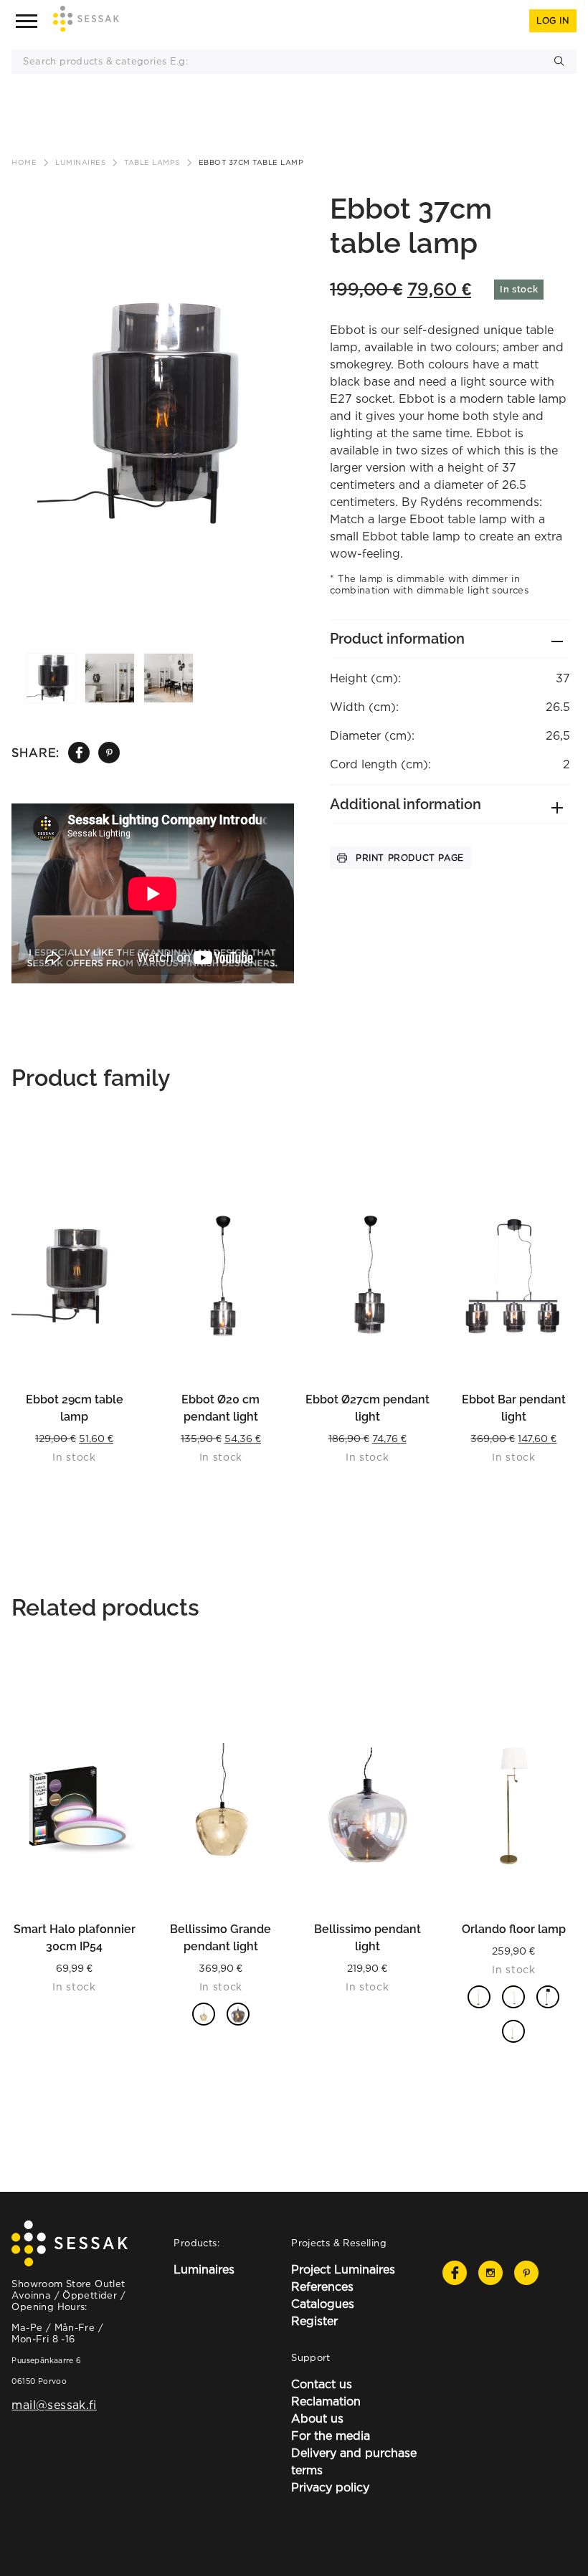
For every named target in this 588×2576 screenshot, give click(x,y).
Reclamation (326, 2401)
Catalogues (323, 2304)
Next (270, 373)
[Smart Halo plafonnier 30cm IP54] (74, 1805)
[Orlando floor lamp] (513, 1805)
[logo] (86, 21)
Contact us (322, 2384)
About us (317, 2418)
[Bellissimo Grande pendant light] (221, 1805)
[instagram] (490, 2273)
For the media (331, 2436)
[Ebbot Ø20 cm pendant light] (221, 1276)
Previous (35, 373)
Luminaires (80, 162)
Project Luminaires (343, 2269)
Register (314, 2321)
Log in (553, 20)
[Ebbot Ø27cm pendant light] (367, 1276)
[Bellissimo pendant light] (367, 1805)
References (322, 2286)
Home (24, 162)
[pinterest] (109, 753)
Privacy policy (330, 2487)
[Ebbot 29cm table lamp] (74, 1276)
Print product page (410, 858)
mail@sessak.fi (54, 2405)
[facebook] (79, 753)
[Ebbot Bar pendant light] (513, 1276)
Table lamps (152, 162)
